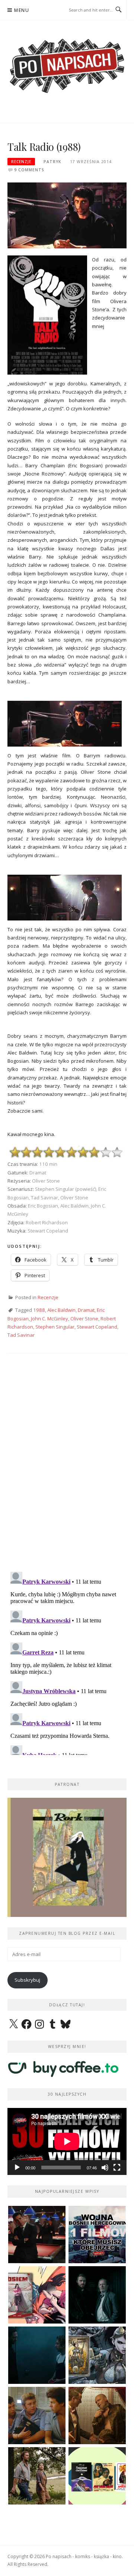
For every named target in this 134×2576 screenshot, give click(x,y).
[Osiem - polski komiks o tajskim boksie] (37, 2295)
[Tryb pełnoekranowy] (117, 2168)
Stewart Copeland (97, 1327)
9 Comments (29, 170)
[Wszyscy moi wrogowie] (37, 2476)
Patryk (52, 162)
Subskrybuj (27, 1980)
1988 (39, 1310)
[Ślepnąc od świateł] (97, 2416)
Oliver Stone (84, 1319)
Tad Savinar (21, 1335)
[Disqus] (67, 1469)
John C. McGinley (50, 1319)
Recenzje (21, 162)
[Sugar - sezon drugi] (37, 2235)
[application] (67, 2141)
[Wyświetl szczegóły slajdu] (67, 1857)
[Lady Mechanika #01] (97, 2355)
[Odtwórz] (17, 2168)
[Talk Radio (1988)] (67, 215)
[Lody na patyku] (37, 2416)
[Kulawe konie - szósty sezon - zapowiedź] (97, 2295)
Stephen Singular (55, 1327)
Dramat (86, 1310)
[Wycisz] (105, 2168)
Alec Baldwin (61, 1310)
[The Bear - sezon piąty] (37, 2355)
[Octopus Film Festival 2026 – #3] (97, 2476)
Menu (22, 10)
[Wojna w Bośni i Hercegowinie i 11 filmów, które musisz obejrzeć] (97, 2235)
